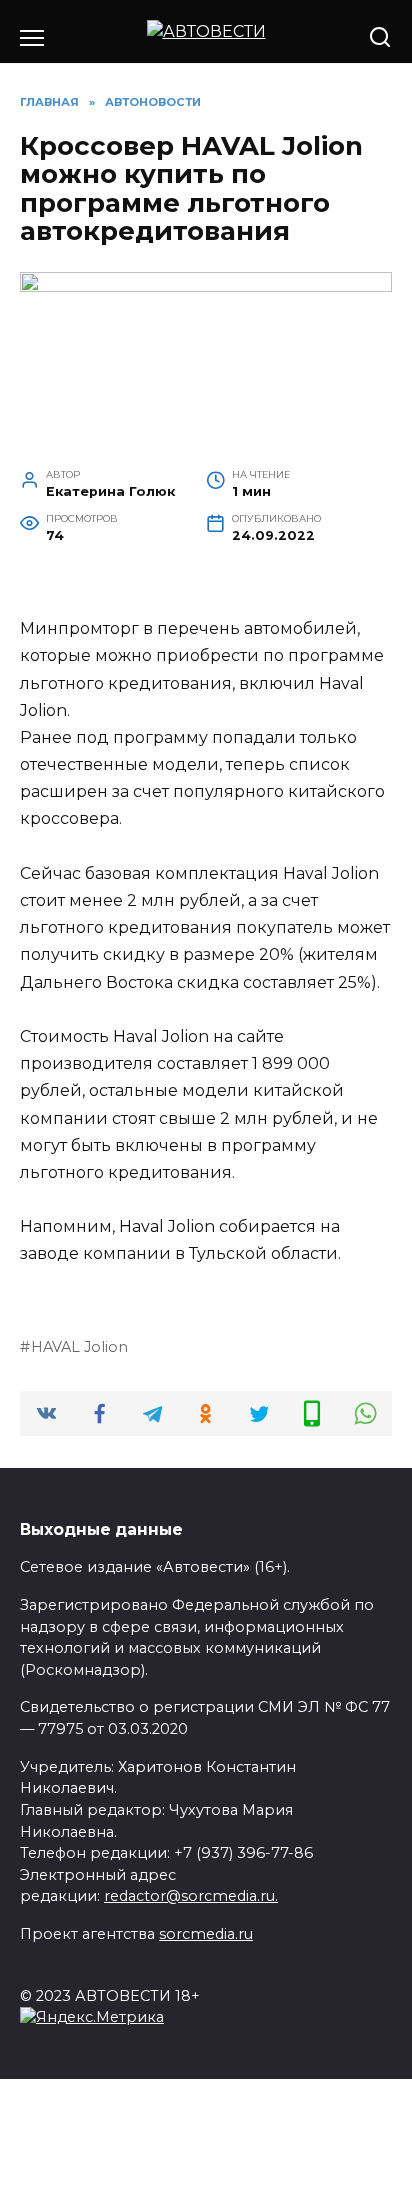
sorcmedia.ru (206, 1934)
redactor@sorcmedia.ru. (191, 1896)
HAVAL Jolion (79, 1347)
